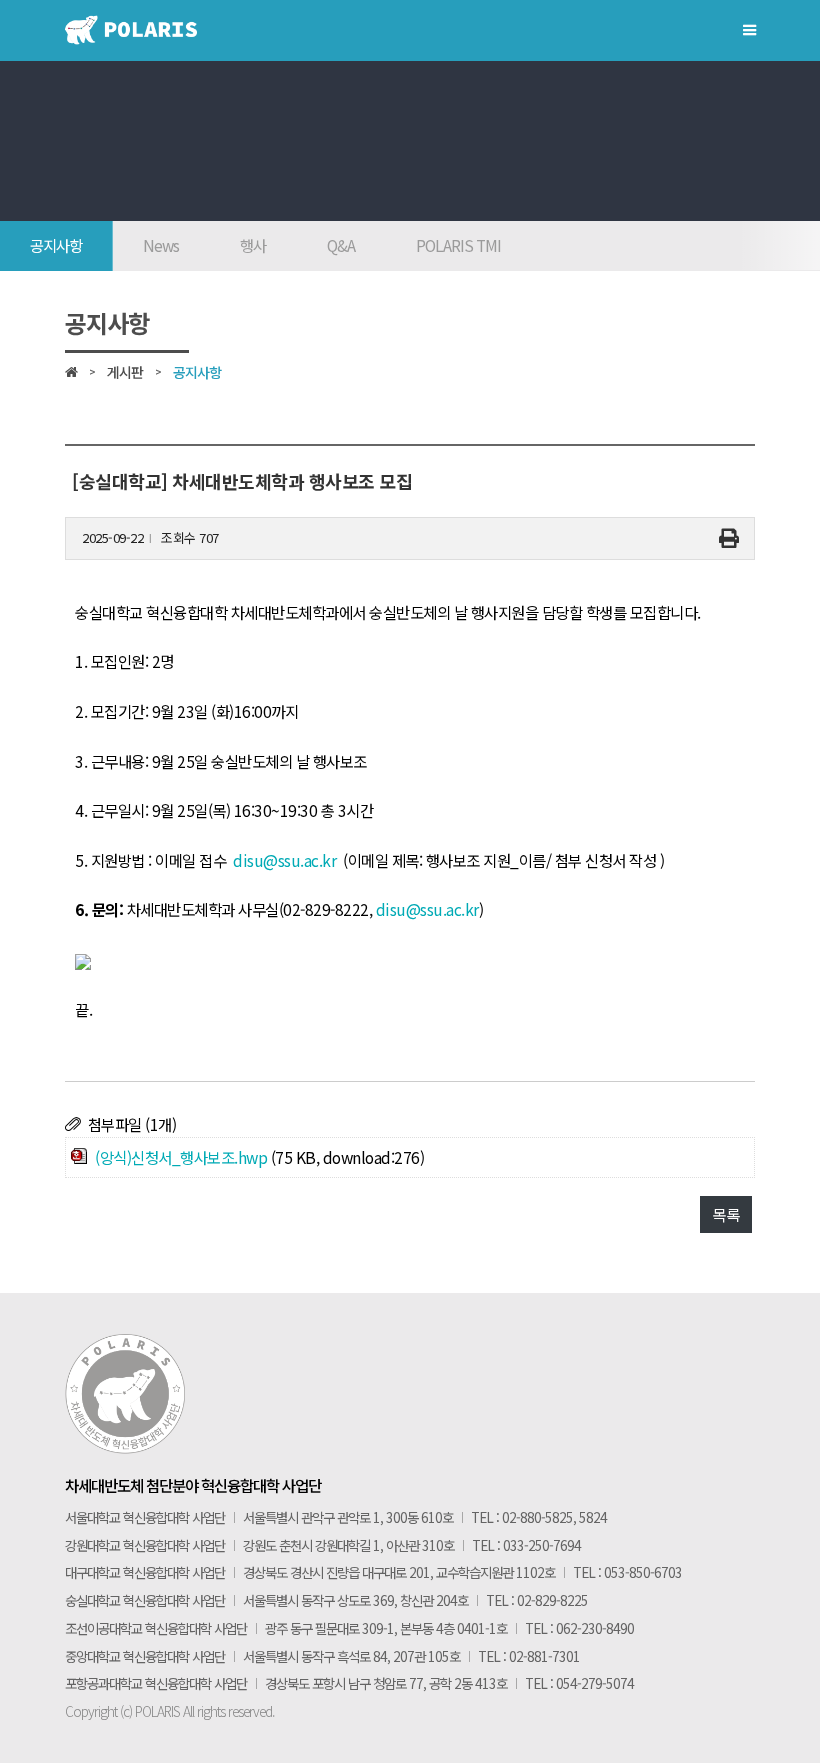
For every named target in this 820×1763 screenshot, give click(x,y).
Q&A (341, 245)
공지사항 (56, 245)
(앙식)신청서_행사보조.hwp (181, 1157)
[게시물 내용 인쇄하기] (729, 538)
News (161, 245)
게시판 (125, 372)
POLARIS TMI (458, 245)
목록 (725, 1214)
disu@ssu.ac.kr (284, 860)
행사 (253, 245)
